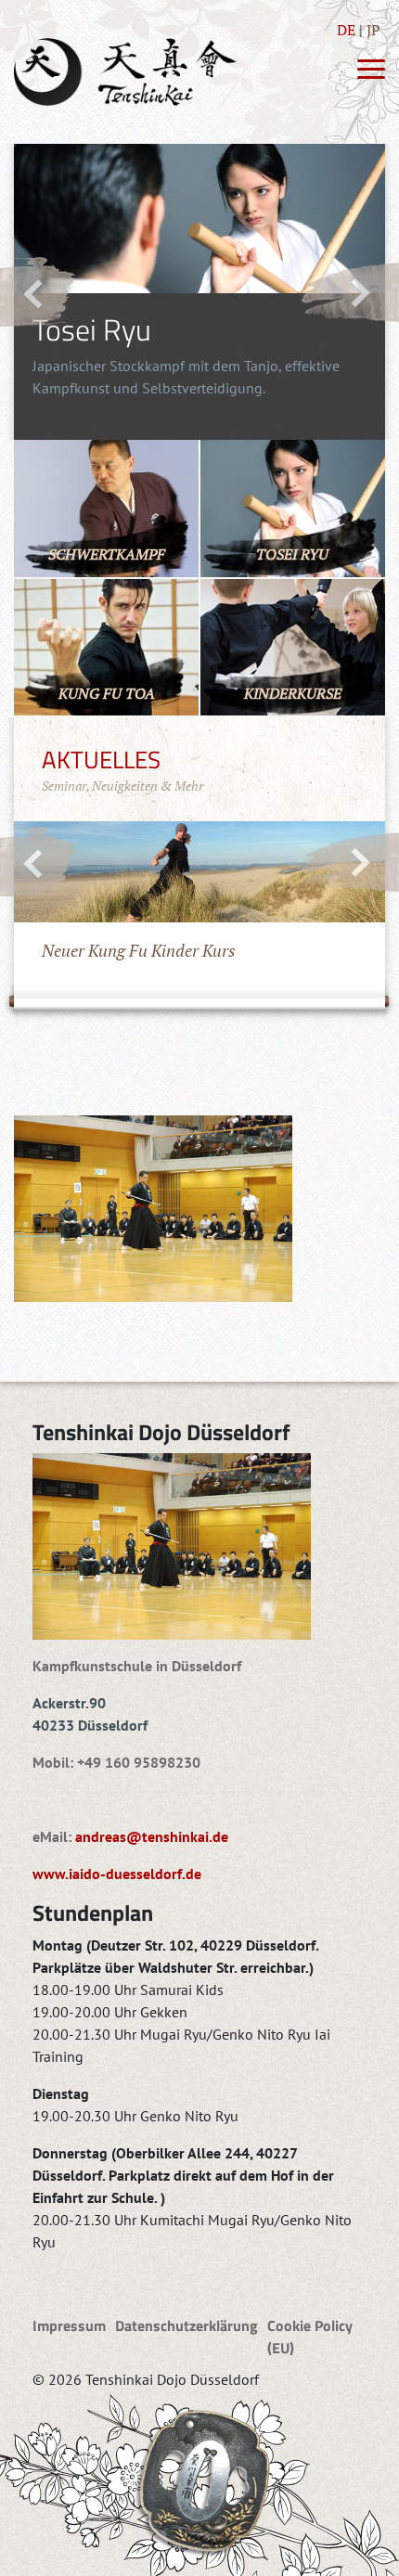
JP (373, 30)
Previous (38, 292)
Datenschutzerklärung (187, 2325)
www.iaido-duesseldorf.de (117, 1874)
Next (349, 292)
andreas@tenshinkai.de (152, 1836)
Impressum (69, 2325)
